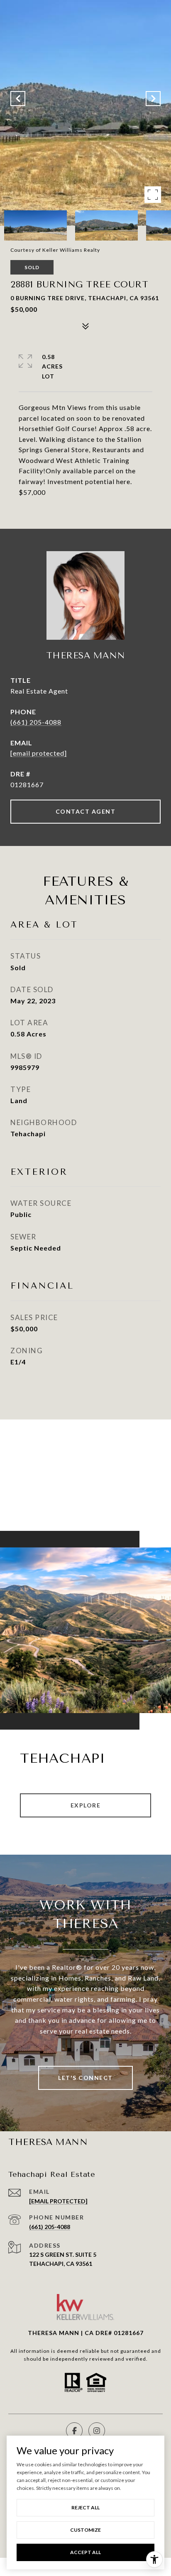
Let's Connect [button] (85, 2078)
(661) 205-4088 (36, 722)
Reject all (85, 2507)
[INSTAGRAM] (97, 2431)
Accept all (85, 2552)
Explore (86, 1805)
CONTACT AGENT (86, 811)
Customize (85, 2530)
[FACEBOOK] (74, 2431)
